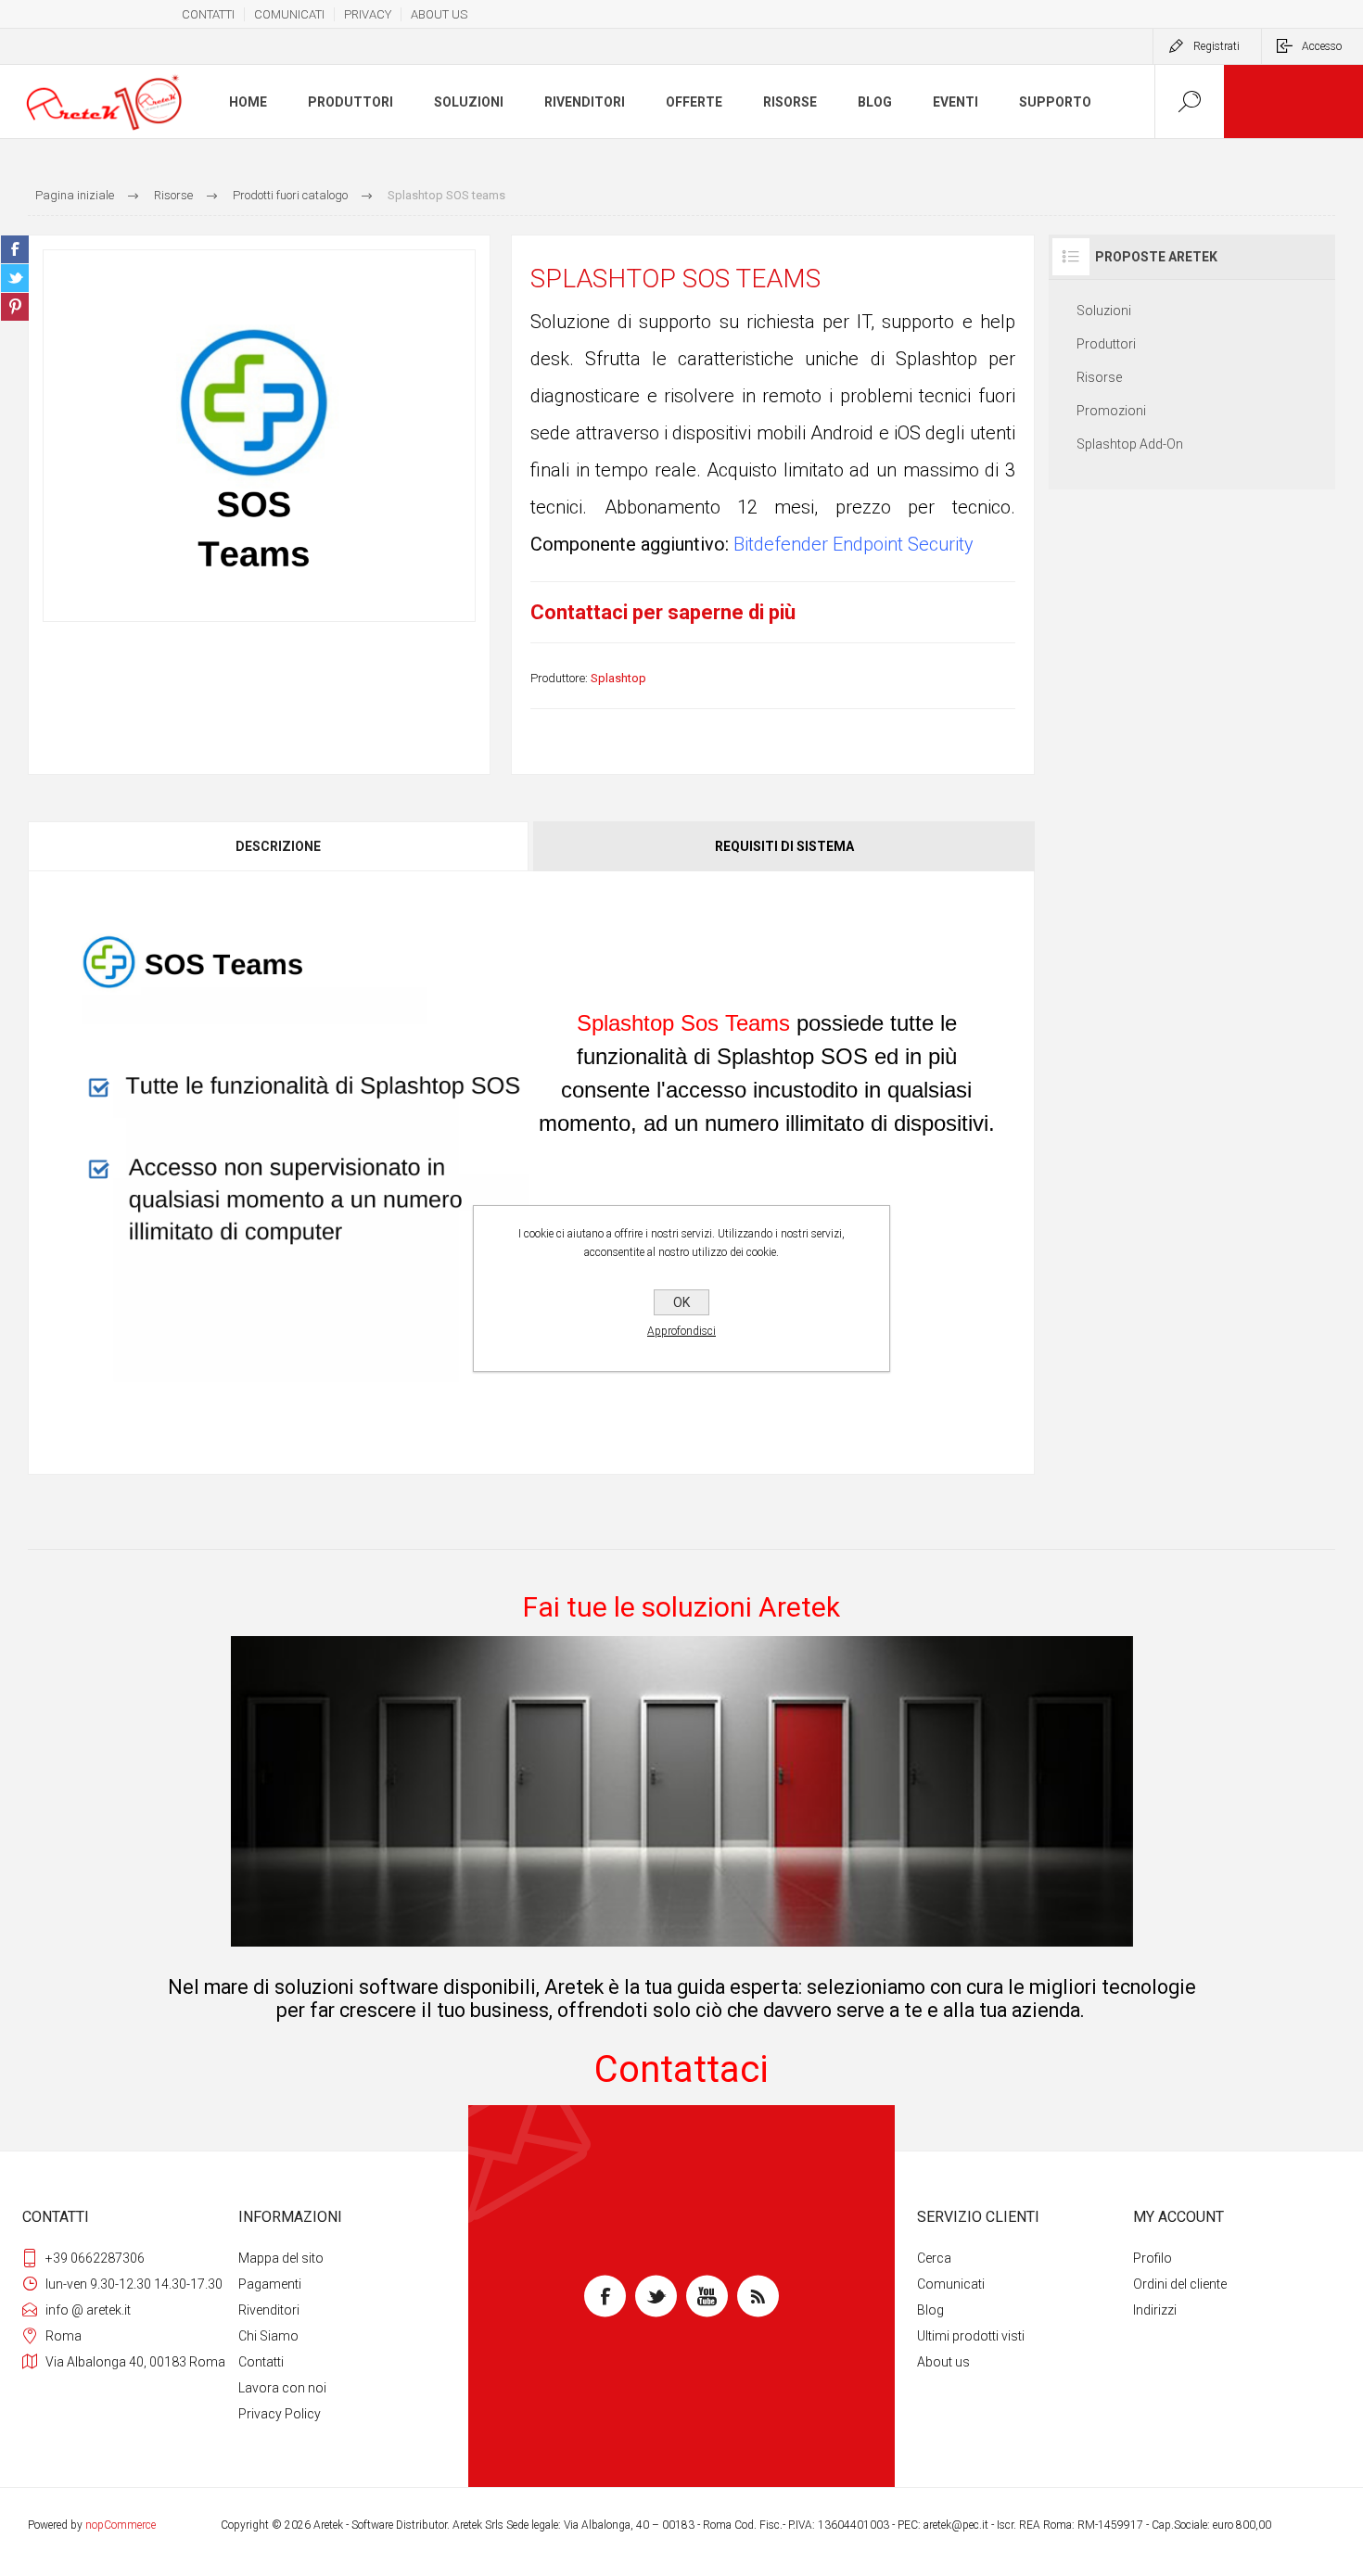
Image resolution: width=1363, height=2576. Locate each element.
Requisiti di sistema (784, 846)
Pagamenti (270, 2284)
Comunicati (951, 2284)
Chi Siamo (268, 2336)
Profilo (1153, 2258)
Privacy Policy (280, 2414)
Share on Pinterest (15, 307)
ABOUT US (439, 14)
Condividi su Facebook (15, 249)
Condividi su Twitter (15, 278)
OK (681, 1302)
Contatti (261, 2362)
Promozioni (1111, 411)
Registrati (1217, 46)
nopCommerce (121, 2525)
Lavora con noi (282, 2388)
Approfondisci (681, 1331)
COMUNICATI (289, 14)
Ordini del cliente (1180, 2284)
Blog (930, 2310)
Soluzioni (1104, 311)
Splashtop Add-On (1130, 444)
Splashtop (618, 678)
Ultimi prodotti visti (971, 2336)
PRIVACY (368, 14)
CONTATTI (208, 14)
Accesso (1322, 46)
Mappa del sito (281, 2258)
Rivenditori (269, 2310)
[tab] (280, 846)
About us (943, 2362)
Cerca (934, 2258)
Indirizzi (1155, 2310)
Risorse (1099, 377)
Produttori (1106, 344)
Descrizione (278, 846)
